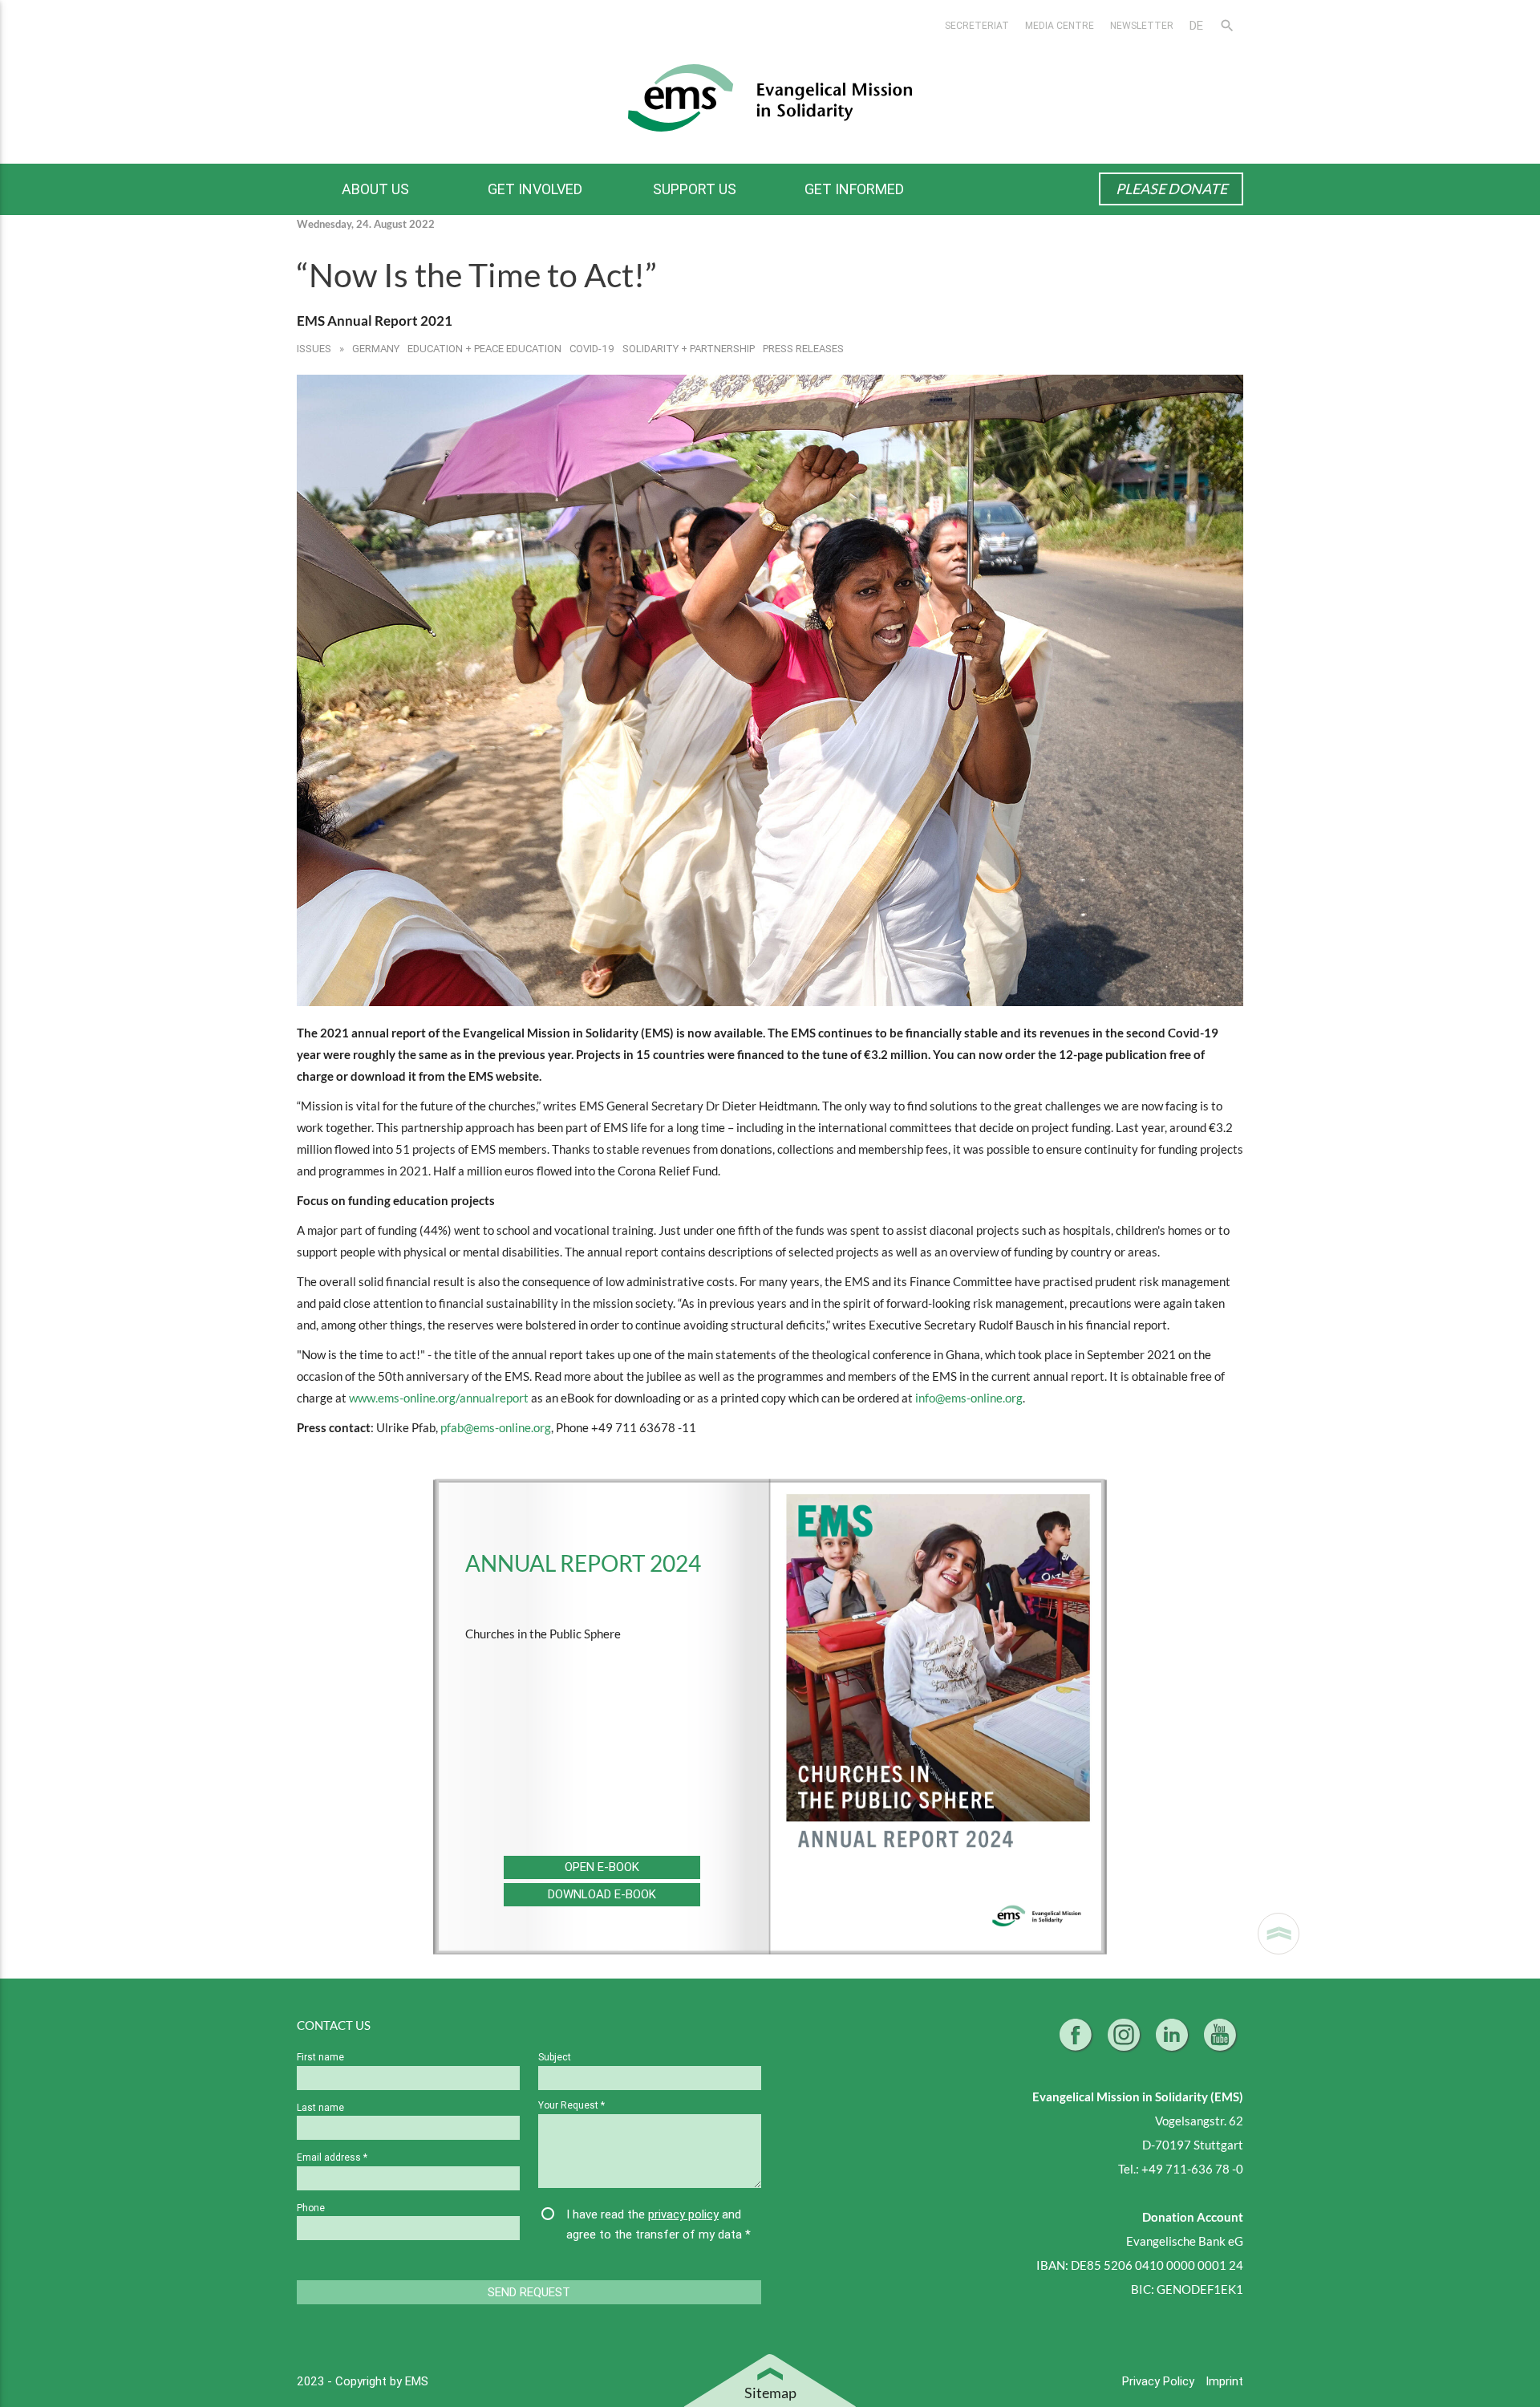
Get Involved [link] (535, 189)
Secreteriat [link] (977, 25)
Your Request (571, 2105)
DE (1196, 25)
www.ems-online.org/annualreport (439, 1398)
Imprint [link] (1224, 2381)
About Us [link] (375, 189)
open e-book (602, 1867)
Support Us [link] (695, 189)
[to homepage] (770, 97)
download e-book (602, 1894)
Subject (555, 2057)
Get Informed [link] (854, 189)
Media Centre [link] (1060, 25)
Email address (332, 2157)
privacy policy (683, 2214)
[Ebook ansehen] (938, 1717)
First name (320, 2057)
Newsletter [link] (1142, 25)
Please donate (1171, 189)
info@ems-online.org (969, 1398)
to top (1279, 1934)
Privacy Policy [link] (1160, 2381)
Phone (311, 2208)
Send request (529, 2292)
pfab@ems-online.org (496, 1427)
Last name (320, 2107)
